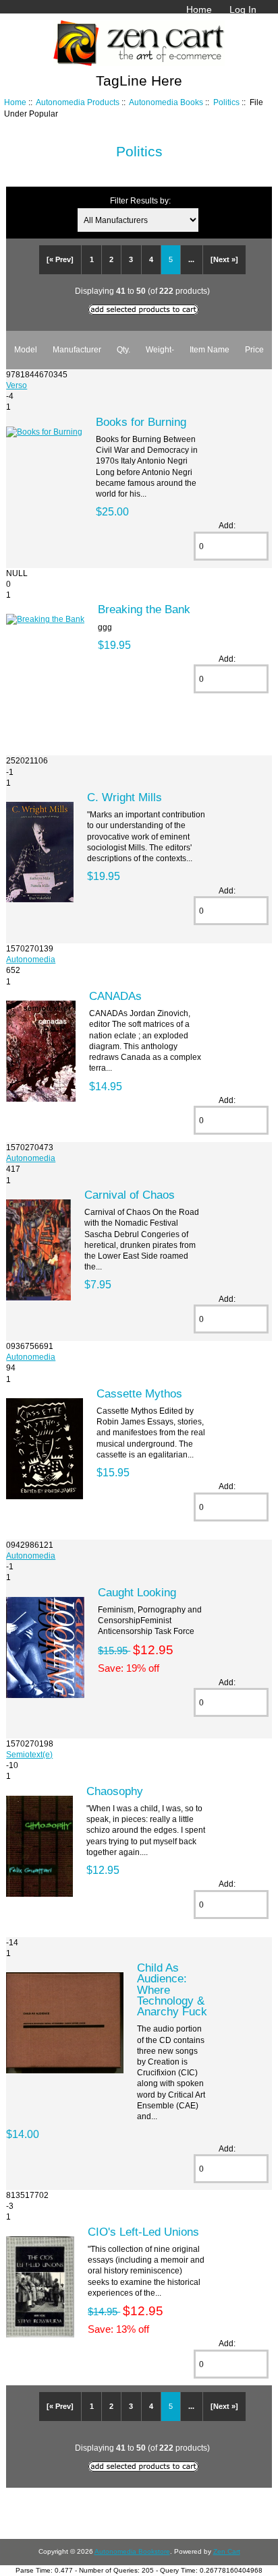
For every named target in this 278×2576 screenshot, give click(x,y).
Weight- (160, 349)
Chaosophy (115, 1791)
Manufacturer (77, 349)
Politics (226, 102)
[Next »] (224, 259)
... (191, 259)
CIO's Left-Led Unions (143, 2232)
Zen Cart (227, 2551)
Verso (17, 385)
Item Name (210, 349)
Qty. (123, 349)
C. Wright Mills (124, 797)
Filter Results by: (140, 200)
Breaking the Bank (144, 609)
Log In (243, 9)
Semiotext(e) (29, 1754)
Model (26, 349)
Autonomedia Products (78, 102)
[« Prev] (60, 259)
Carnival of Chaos (130, 1195)
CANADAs (115, 996)
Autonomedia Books (166, 102)
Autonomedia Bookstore (132, 2551)
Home (199, 9)
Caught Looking (137, 1592)
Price (254, 349)
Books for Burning (141, 422)
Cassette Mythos (139, 1393)
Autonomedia (31, 959)
